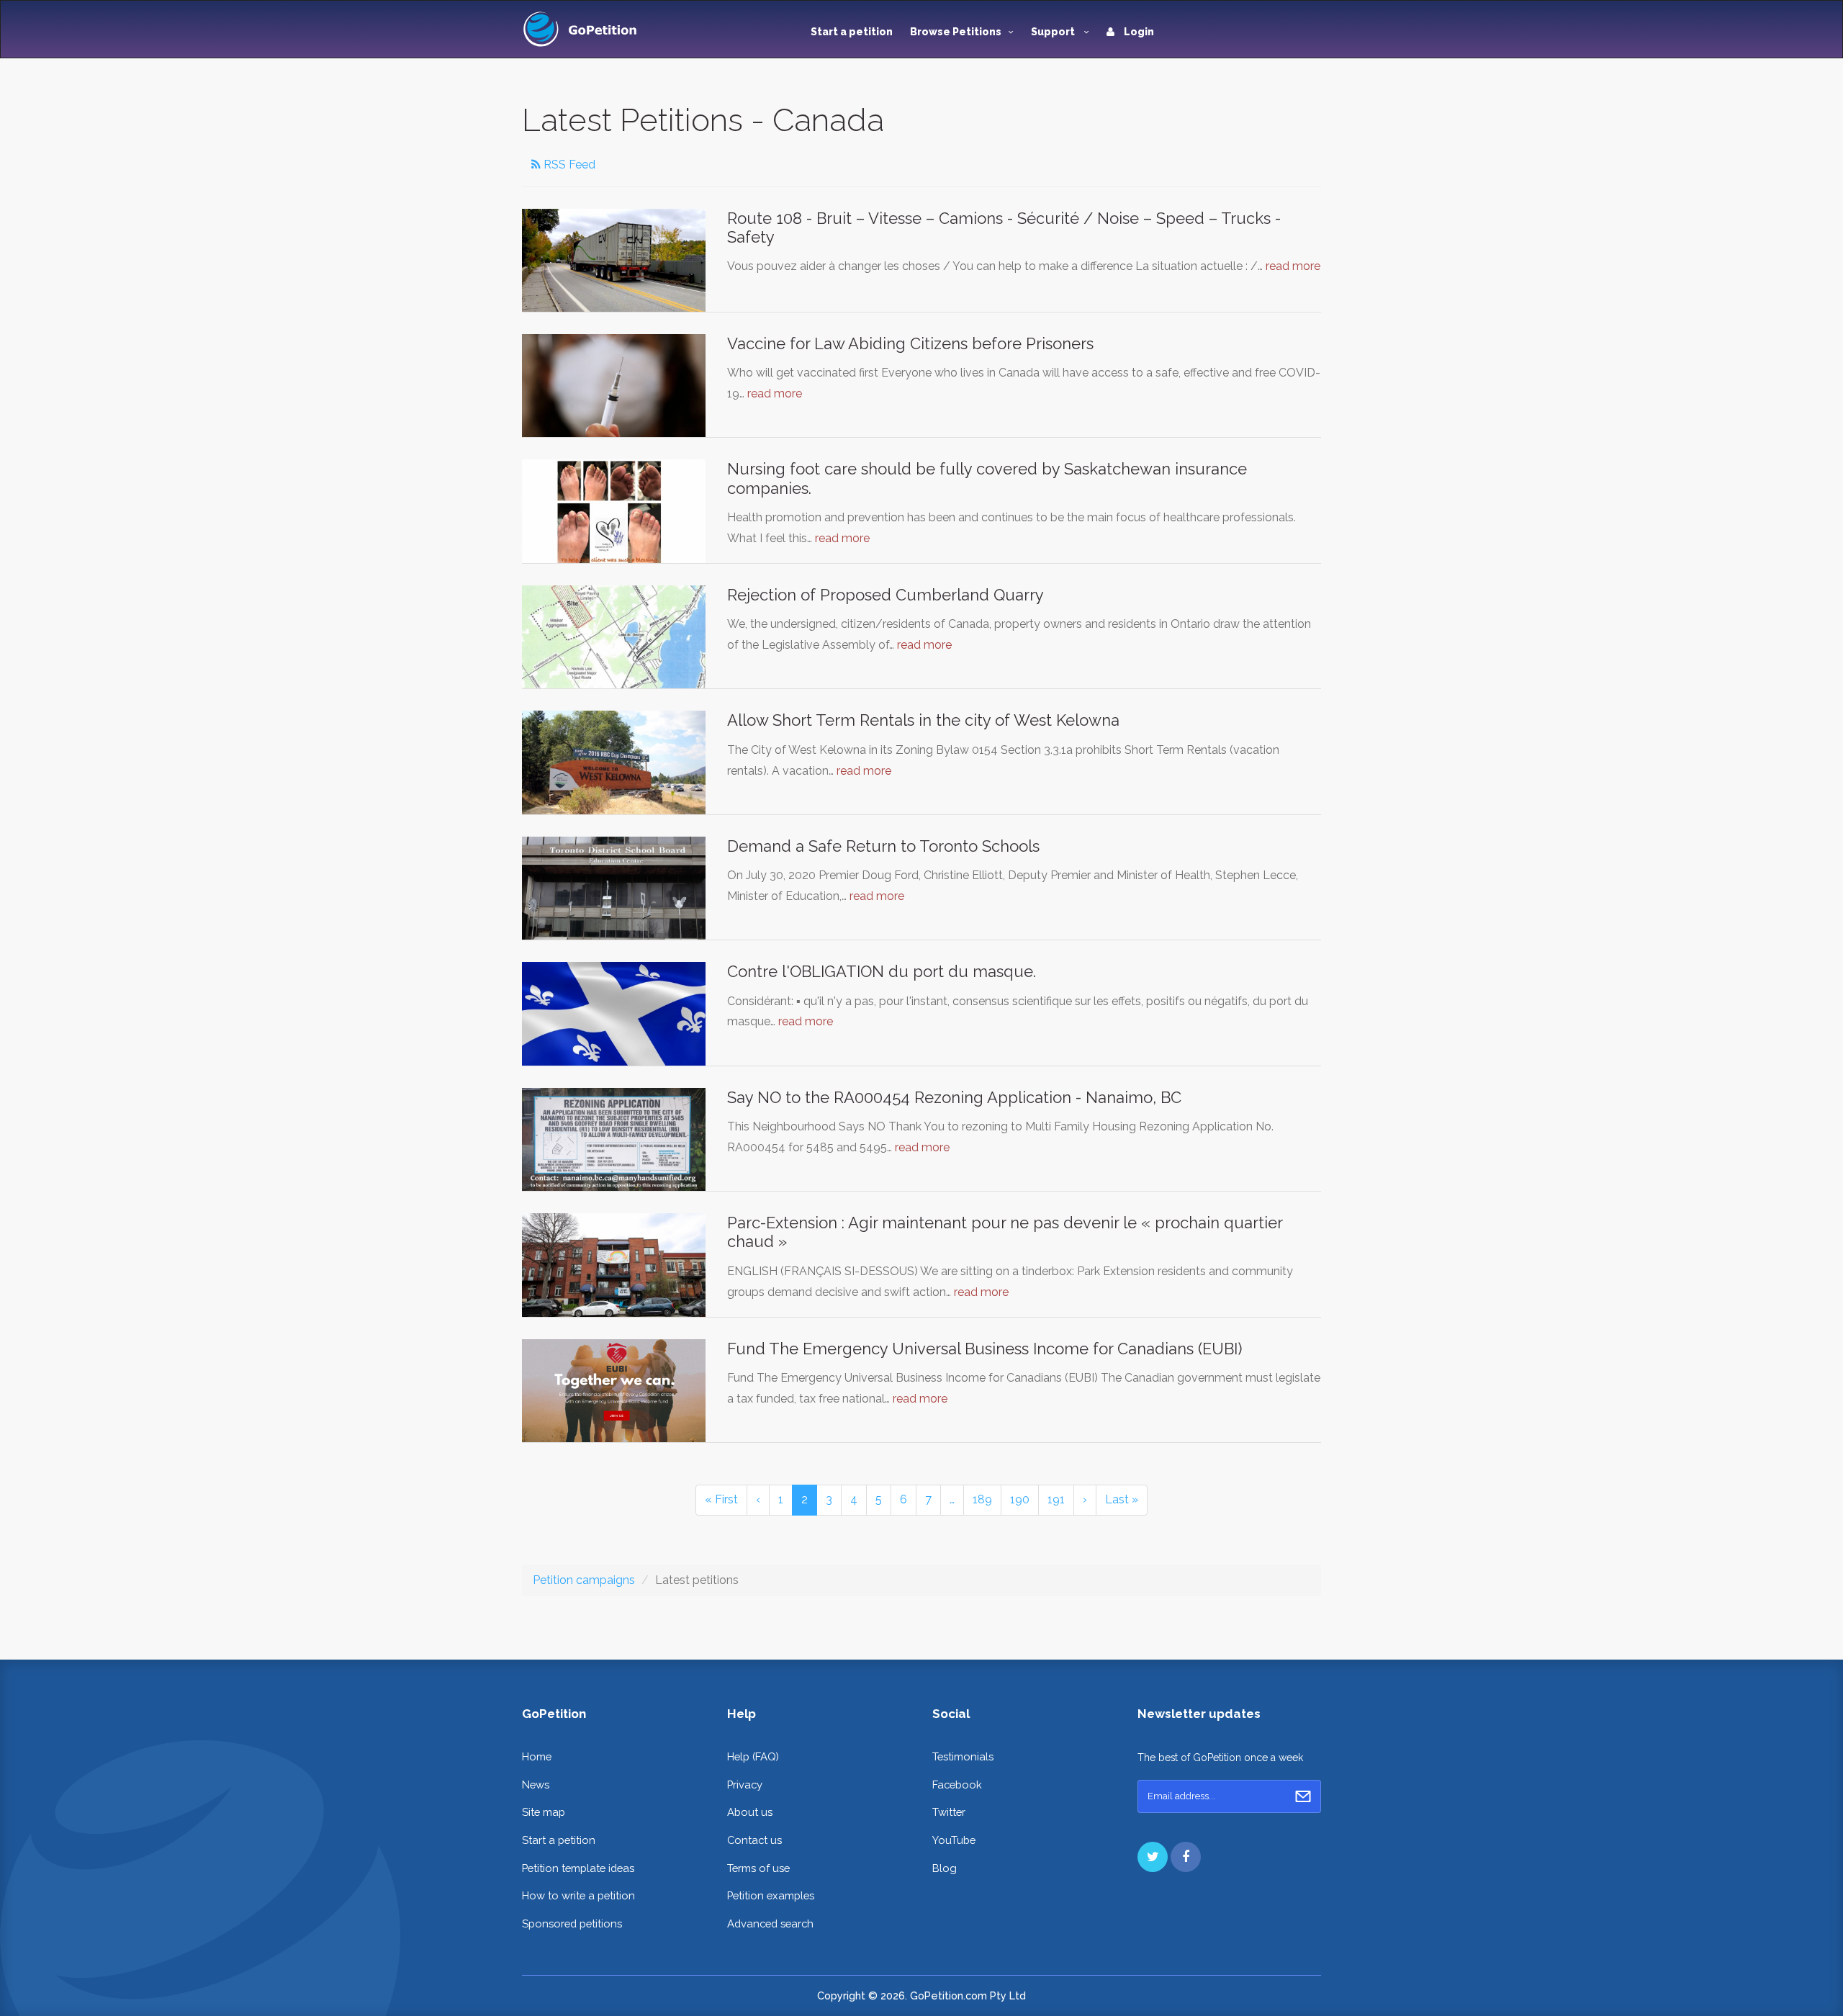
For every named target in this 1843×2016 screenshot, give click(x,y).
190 (1020, 1499)
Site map (544, 1812)
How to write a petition (578, 1895)
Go (1303, 1796)
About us (750, 1812)
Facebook (957, 1785)
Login (1138, 32)
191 (1056, 1499)
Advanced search (770, 1923)
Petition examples (771, 1895)
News (536, 1785)
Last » (1122, 1499)
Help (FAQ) (753, 1756)
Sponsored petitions (572, 1923)
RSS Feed (568, 165)
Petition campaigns (584, 1580)
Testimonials (963, 1756)
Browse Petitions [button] (956, 32)
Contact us (754, 1840)
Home (537, 1756)
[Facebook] (1186, 1857)
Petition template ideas (578, 1868)
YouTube (954, 1840)
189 (982, 1499)
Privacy (745, 1785)
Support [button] (1054, 32)
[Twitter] (1153, 1857)
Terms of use (758, 1868)
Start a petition (852, 32)
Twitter (949, 1812)
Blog (945, 1868)
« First (721, 1499)
